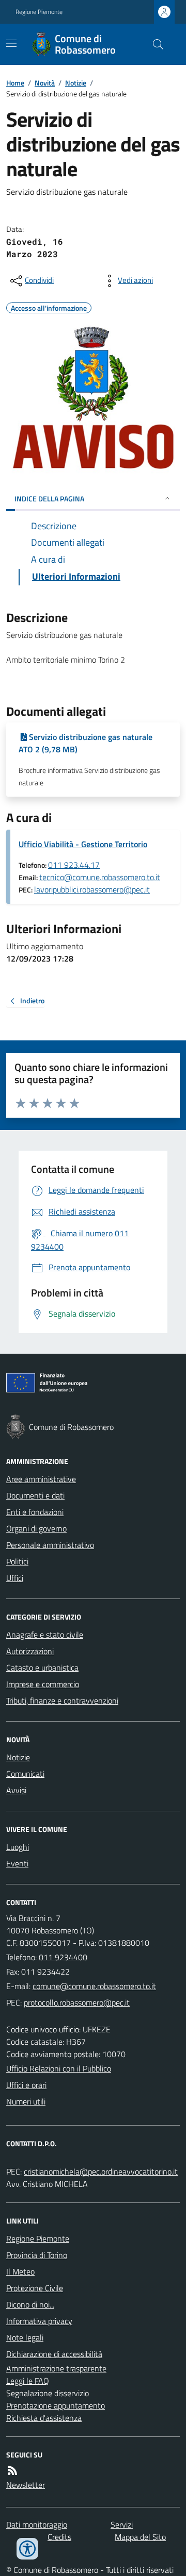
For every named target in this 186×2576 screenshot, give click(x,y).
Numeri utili (26, 2101)
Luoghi (18, 1847)
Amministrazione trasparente (56, 2368)
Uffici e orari (26, 2085)
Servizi (122, 2524)
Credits (59, 2537)
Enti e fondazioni (35, 1512)
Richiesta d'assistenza (44, 2418)
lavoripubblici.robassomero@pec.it (92, 889)
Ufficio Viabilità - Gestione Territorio (83, 844)
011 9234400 (63, 1957)
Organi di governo (36, 1528)
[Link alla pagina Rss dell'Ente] (12, 2470)
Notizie (76, 83)
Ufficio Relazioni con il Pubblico (59, 2068)
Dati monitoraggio (37, 2524)
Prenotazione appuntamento (56, 2405)
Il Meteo (20, 2271)
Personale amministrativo (50, 1545)
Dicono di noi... (30, 2304)
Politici (17, 1561)
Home (15, 83)
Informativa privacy (39, 2321)
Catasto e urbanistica (42, 1668)
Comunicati (25, 1774)
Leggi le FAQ (28, 2381)
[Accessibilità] (27, 2549)
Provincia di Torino (37, 2255)
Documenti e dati (35, 1495)
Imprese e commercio (43, 1684)
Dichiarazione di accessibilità (54, 2354)
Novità (45, 83)
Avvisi (16, 1790)
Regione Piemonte (39, 12)
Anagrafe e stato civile (45, 1635)
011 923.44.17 (74, 865)
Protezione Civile (35, 2288)
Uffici (15, 1578)
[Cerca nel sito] (154, 44)
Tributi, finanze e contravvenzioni (62, 1701)
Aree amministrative (41, 1479)
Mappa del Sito (140, 2537)
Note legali (25, 2337)
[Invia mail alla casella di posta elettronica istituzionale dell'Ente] (94, 1986)
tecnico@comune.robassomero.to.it (100, 877)
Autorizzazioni (30, 1651)
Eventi (17, 1863)
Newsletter (26, 2485)
